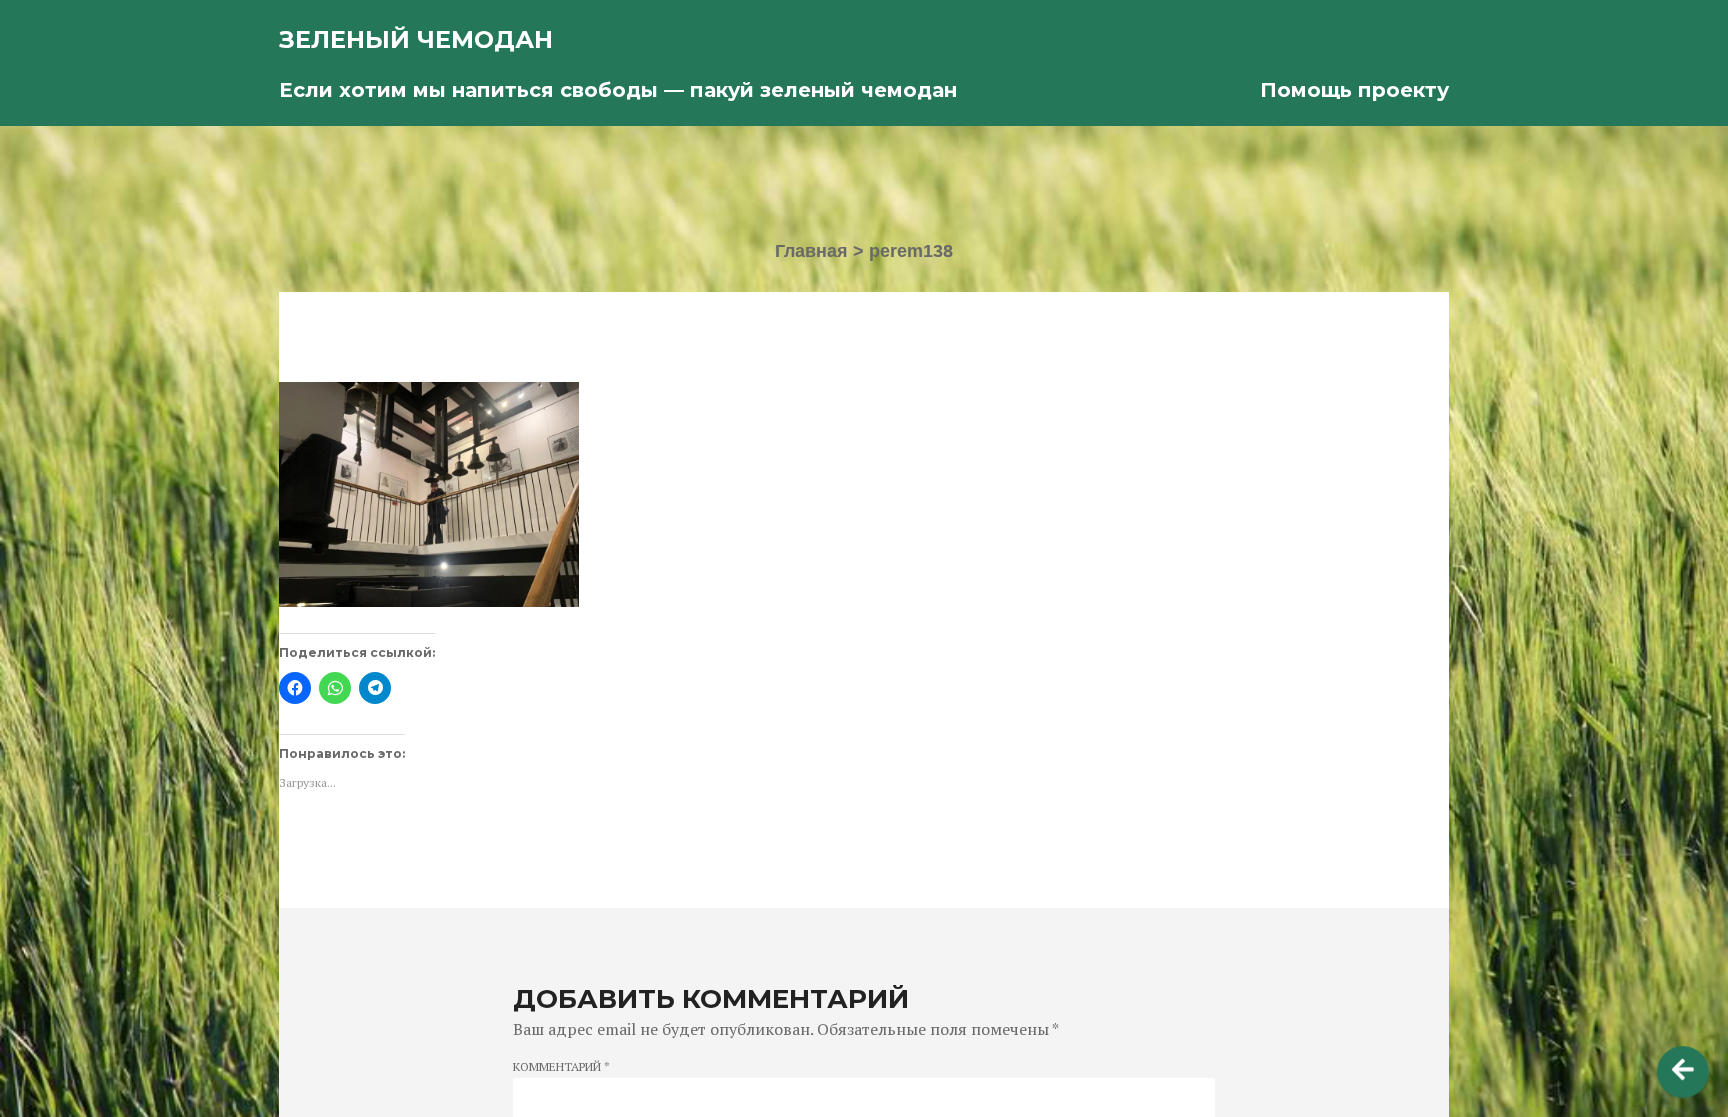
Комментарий (561, 1067)
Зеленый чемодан (416, 39)
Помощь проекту (1354, 90)
